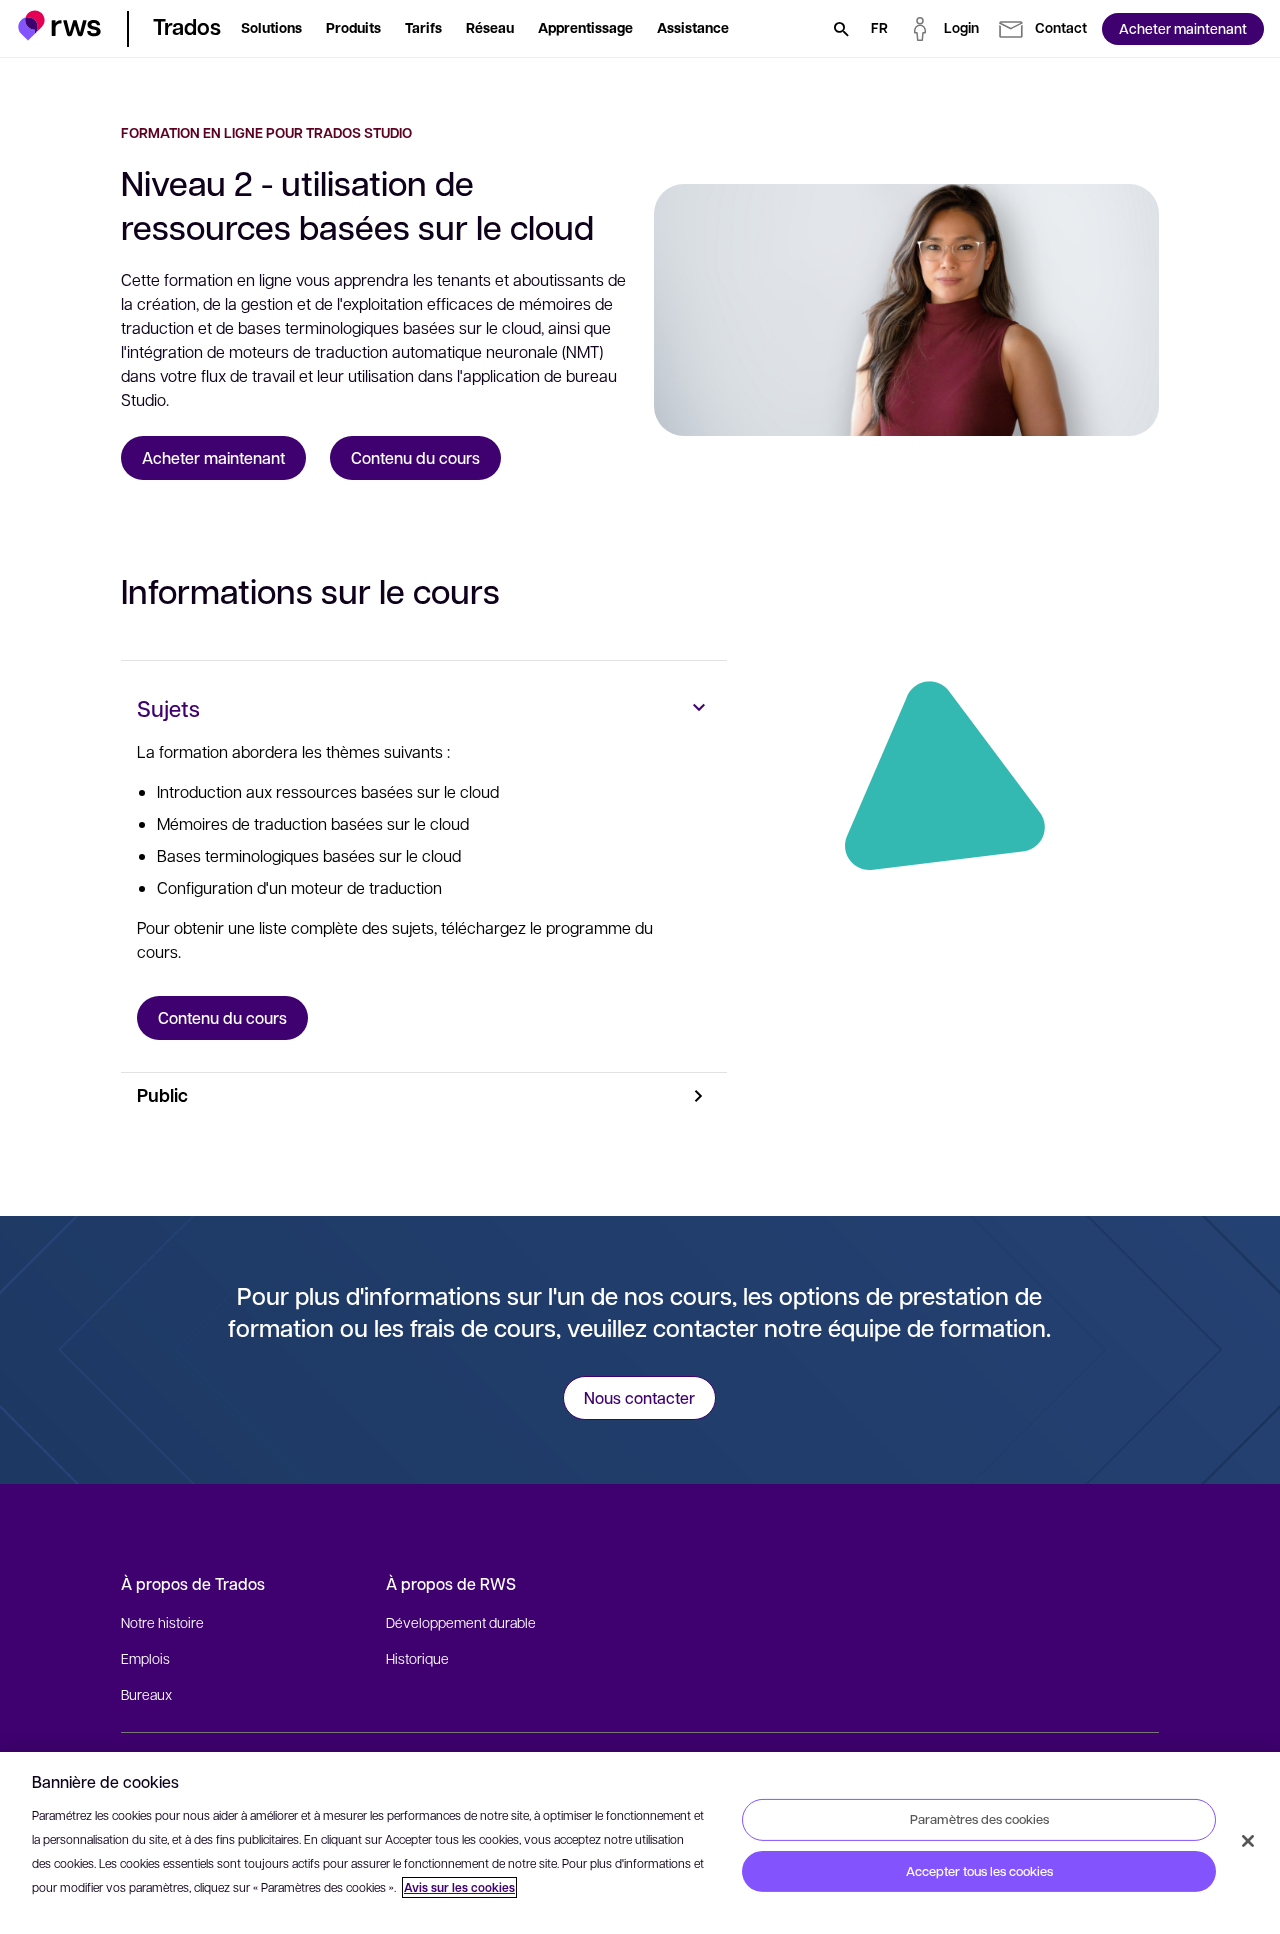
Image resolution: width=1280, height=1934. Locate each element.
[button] (59, 25)
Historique (417, 1658)
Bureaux (146, 1694)
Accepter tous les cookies (979, 1871)
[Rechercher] (841, 29)
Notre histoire (162, 1622)
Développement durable (461, 1622)
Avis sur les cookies (459, 1887)
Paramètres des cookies (979, 1819)
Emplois (145, 1658)
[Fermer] (1248, 1841)
